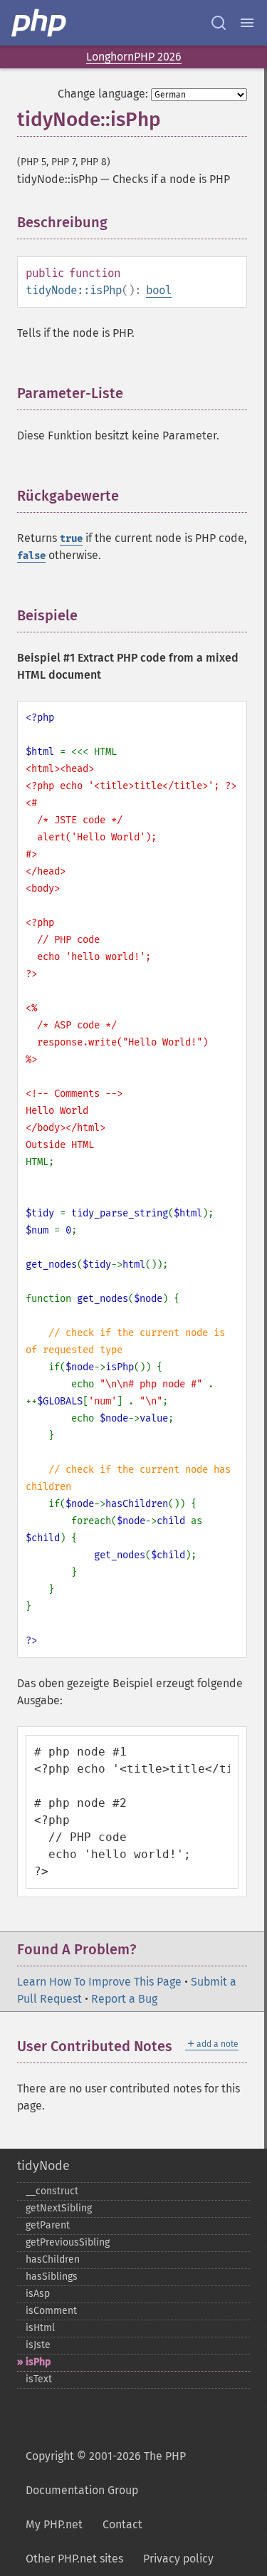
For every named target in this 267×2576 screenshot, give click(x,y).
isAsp (38, 2294)
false (31, 556)
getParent (48, 2225)
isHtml (40, 2328)
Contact (122, 2524)
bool (159, 290)
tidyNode (43, 2166)
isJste (38, 2345)
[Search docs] (219, 23)
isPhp (38, 2362)
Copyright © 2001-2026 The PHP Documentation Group (106, 2473)
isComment (51, 2311)
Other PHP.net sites (74, 2559)
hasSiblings (52, 2277)
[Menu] (247, 23)
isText (39, 2379)
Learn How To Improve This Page (99, 1982)
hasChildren (53, 2259)
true (71, 539)
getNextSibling (59, 2208)
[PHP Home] (40, 23)
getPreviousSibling (68, 2242)
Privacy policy (178, 2559)
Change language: (103, 94)
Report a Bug (124, 1999)
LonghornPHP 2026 (134, 57)
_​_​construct (52, 2191)
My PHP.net (54, 2524)
